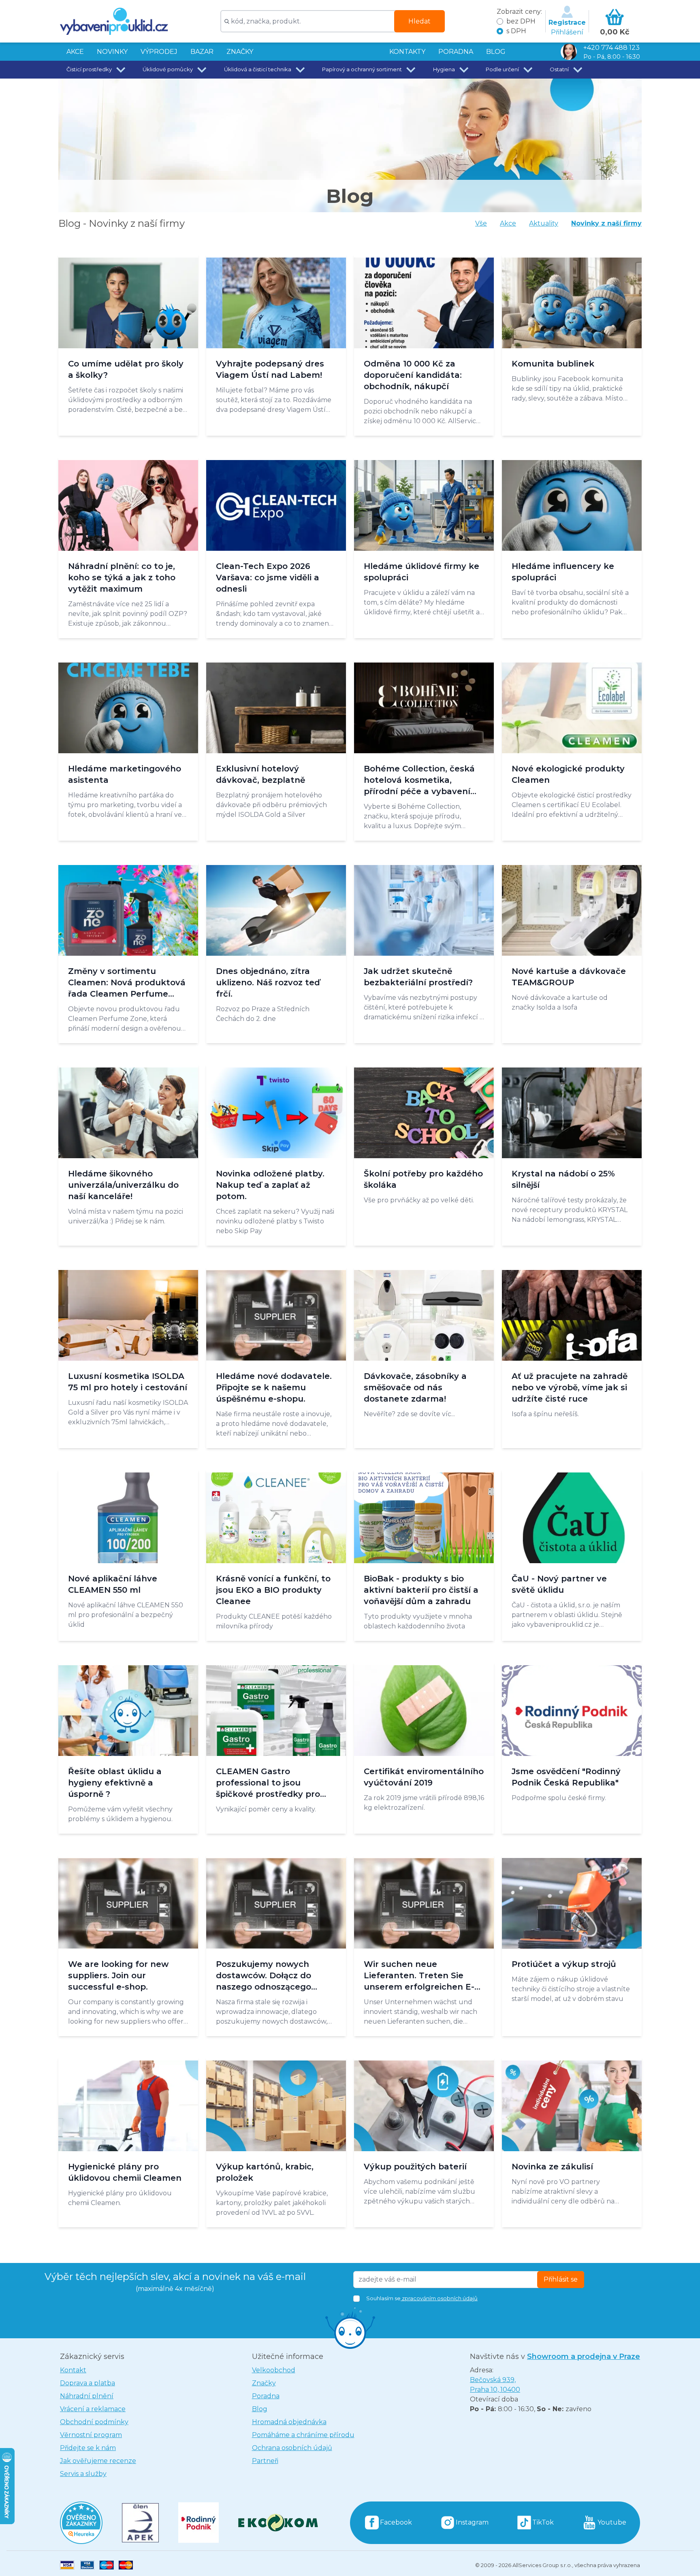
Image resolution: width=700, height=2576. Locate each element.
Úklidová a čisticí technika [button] (258, 69)
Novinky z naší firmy (606, 223)
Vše (481, 223)
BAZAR (202, 52)
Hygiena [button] (444, 69)
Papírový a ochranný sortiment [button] (362, 69)
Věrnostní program (91, 2435)
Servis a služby (83, 2474)
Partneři (265, 2461)
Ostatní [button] (559, 69)
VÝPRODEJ (159, 52)
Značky (240, 52)
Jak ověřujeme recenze (98, 2461)
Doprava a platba (87, 2383)
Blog (260, 2409)
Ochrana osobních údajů (292, 2448)
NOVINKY (112, 52)
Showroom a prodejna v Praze (584, 2357)
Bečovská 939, (495, 2385)
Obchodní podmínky (94, 2422)
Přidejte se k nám (88, 2448)
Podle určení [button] (502, 69)
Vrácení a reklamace (93, 2409)
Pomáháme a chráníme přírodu (303, 2435)
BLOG (496, 52)
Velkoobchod (274, 2370)
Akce (508, 223)
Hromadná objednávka (289, 2422)
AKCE (75, 52)
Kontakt (73, 2370)
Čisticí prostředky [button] (89, 69)
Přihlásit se (561, 2279)
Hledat (419, 21)
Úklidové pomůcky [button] (168, 69)
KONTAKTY (407, 52)
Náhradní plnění (87, 2396)
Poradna (266, 2396)
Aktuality (544, 223)
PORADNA (456, 52)
